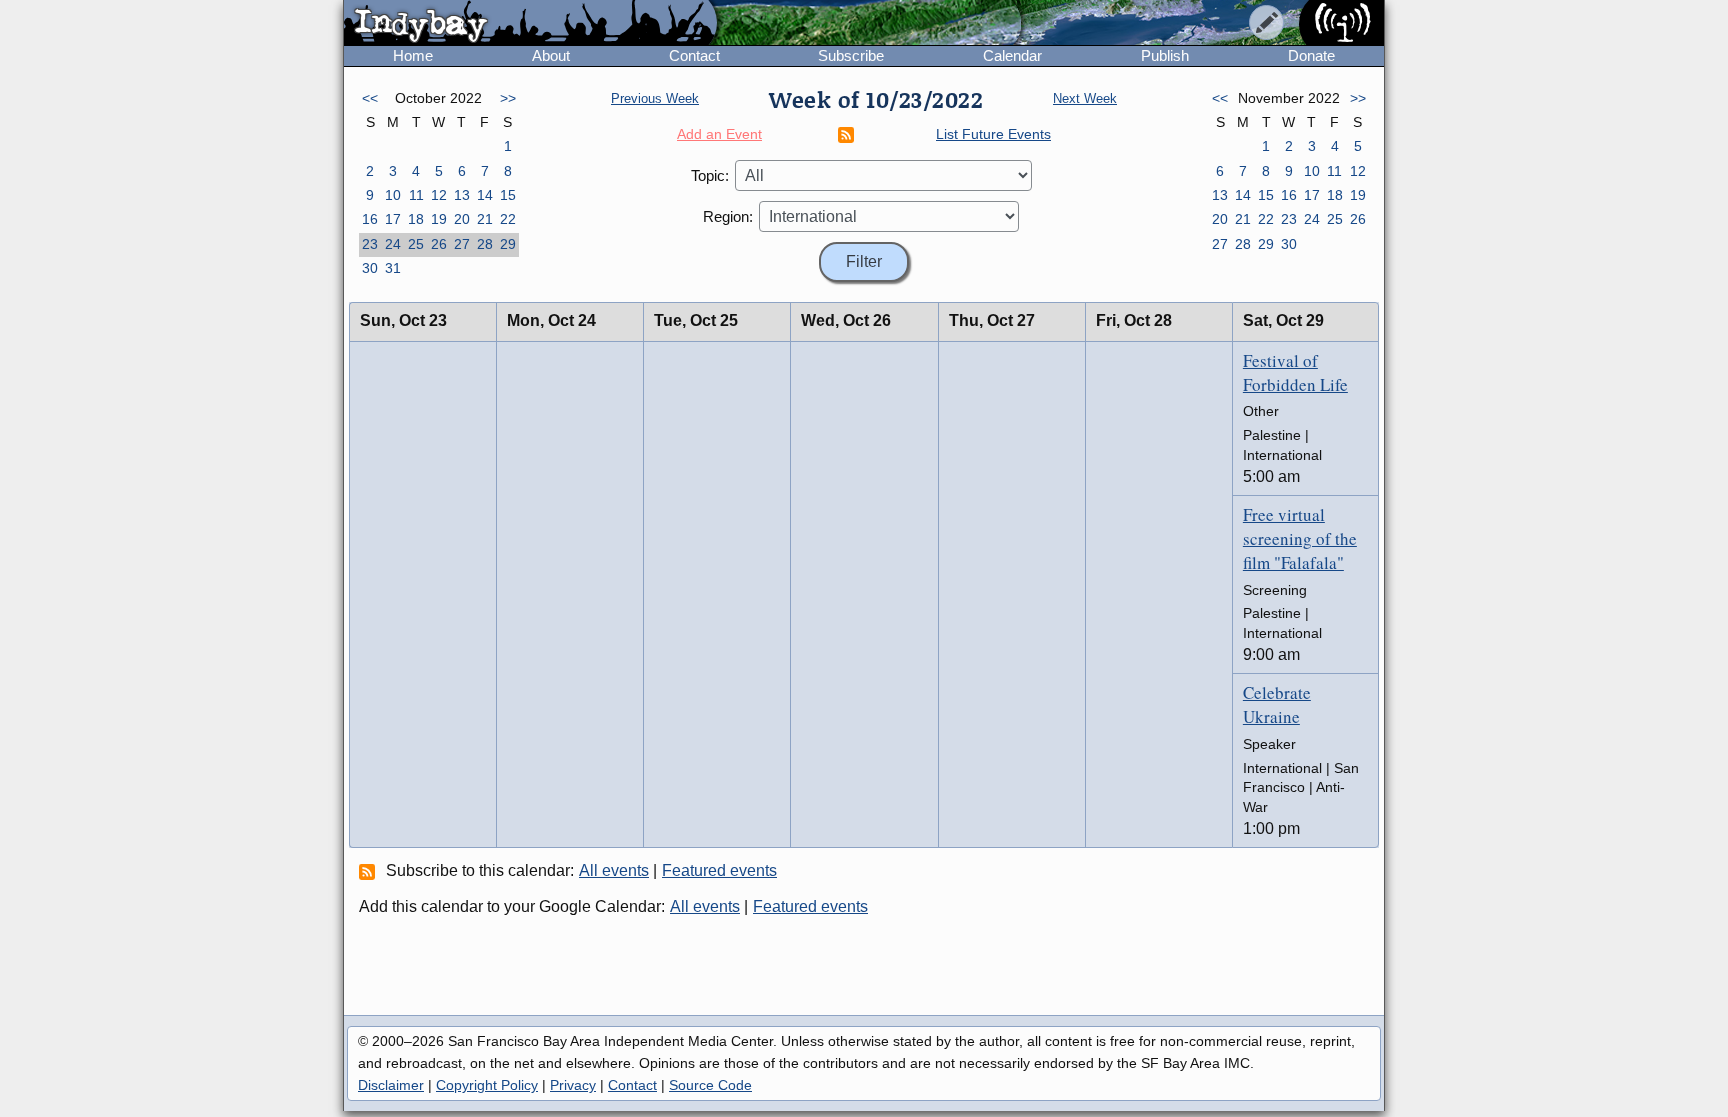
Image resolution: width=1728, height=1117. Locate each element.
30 (370, 268)
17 (393, 219)
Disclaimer (391, 1085)
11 (416, 195)
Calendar (1012, 55)
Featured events (719, 870)
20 (462, 219)
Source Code (710, 1085)
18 (416, 219)
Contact (694, 55)
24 (393, 244)
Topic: (710, 175)
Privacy (573, 1085)
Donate (1311, 55)
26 (439, 244)
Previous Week (655, 98)
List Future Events (993, 134)
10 (393, 195)
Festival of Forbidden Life (1295, 372)
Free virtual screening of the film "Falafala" (1300, 538)
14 (485, 195)
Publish (1165, 55)
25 (416, 244)
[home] (530, 24)
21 (485, 219)
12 (439, 195)
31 (393, 268)
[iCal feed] (370, 871)
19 (439, 219)
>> (508, 98)
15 (508, 195)
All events (614, 870)
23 (370, 244)
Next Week (1085, 98)
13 (462, 195)
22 (508, 219)
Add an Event (719, 134)
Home (413, 55)
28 (485, 244)
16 (370, 219)
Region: (728, 216)
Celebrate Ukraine (1277, 704)
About (551, 55)
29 (508, 244)
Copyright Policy (487, 1085)
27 (462, 244)
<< (370, 98)
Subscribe (851, 55)
